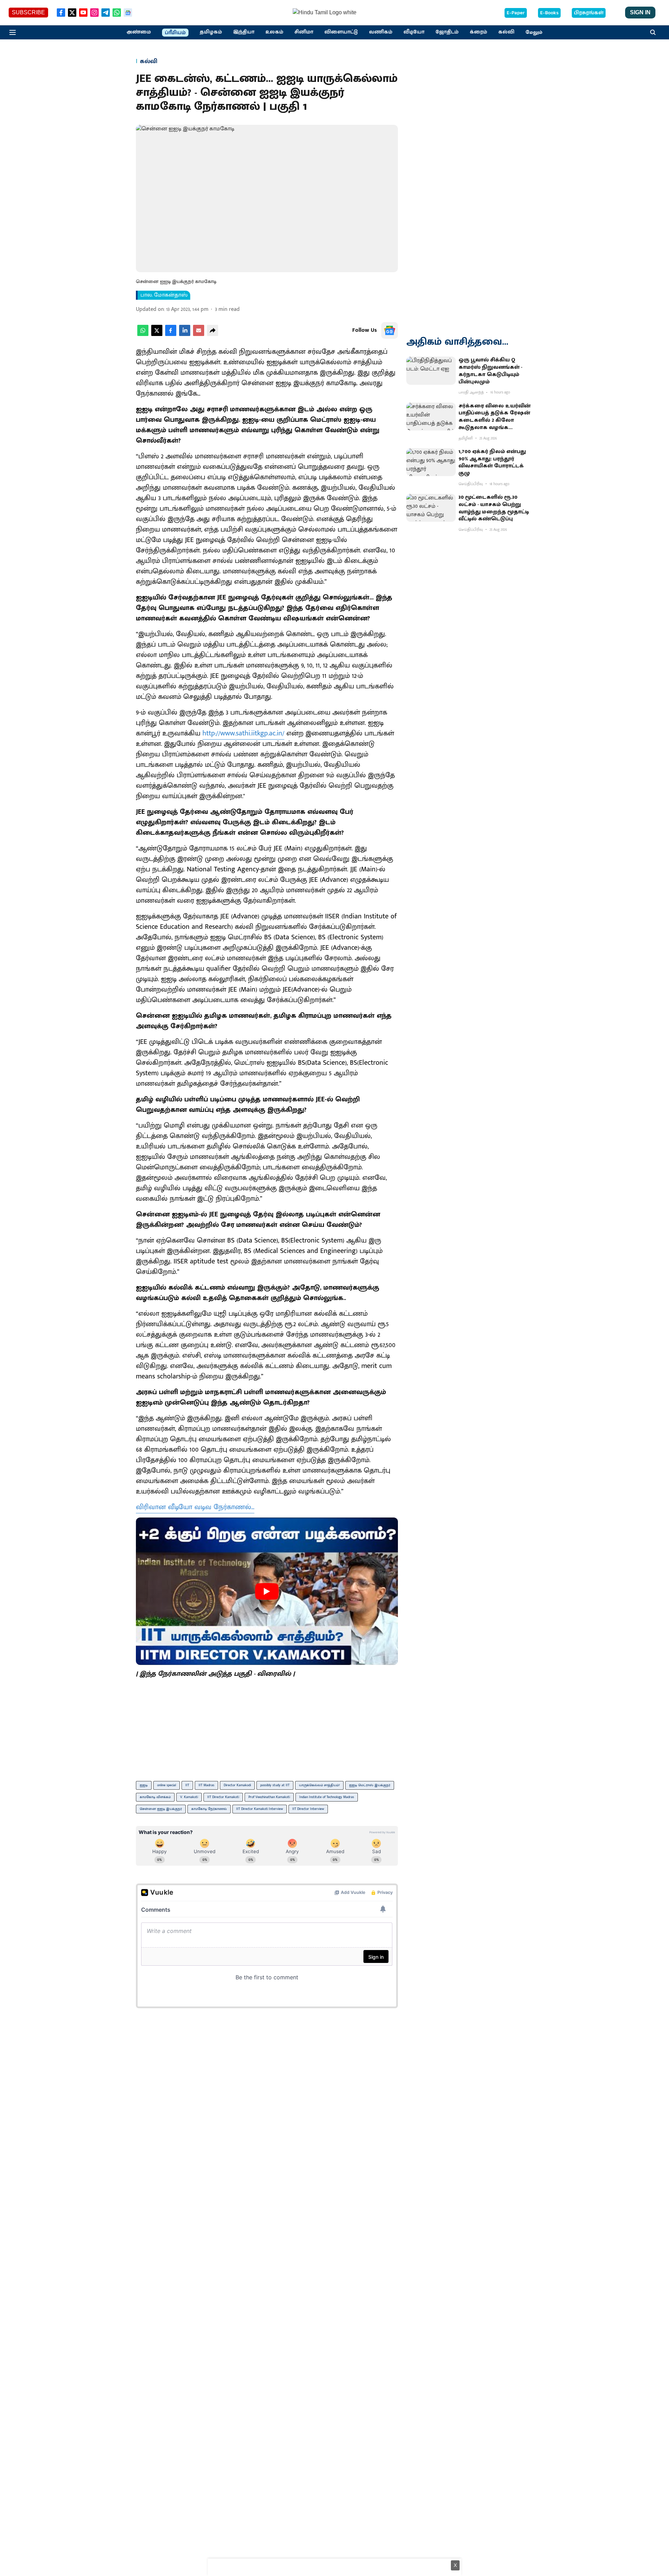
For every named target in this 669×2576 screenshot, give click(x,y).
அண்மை (139, 32)
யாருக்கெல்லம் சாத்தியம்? (319, 1785)
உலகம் (274, 32)
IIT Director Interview (308, 1809)
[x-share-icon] (157, 334)
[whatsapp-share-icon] (143, 334)
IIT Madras (206, 1785)
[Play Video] (267, 1591)
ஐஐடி (144, 1785)
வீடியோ (414, 32)
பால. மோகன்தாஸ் (164, 295)
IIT (187, 1785)
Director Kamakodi (237, 1785)
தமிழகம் (211, 32)
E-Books (549, 13)
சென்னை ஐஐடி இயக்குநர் (161, 1809)
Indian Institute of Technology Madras (327, 1797)
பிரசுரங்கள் (589, 13)
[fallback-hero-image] (431, 370)
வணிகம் (381, 32)
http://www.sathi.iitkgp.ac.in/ (243, 733)
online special (167, 1785)
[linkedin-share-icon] (185, 334)
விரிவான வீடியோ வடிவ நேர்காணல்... (195, 1507)
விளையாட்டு (341, 32)
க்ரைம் (478, 32)
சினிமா (304, 32)
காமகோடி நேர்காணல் (209, 1809)
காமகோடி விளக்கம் (155, 1797)
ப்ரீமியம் (175, 33)
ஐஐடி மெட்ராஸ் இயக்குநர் (370, 1785)
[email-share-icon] (199, 334)
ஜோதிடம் (447, 32)
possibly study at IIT (275, 1785)
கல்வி (506, 32)
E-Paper (516, 13)
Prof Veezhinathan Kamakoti (269, 1797)
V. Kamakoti (189, 1797)
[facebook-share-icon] (171, 334)
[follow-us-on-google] (390, 330)
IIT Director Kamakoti (223, 1797)
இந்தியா (244, 32)
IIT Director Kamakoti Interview (260, 1809)
